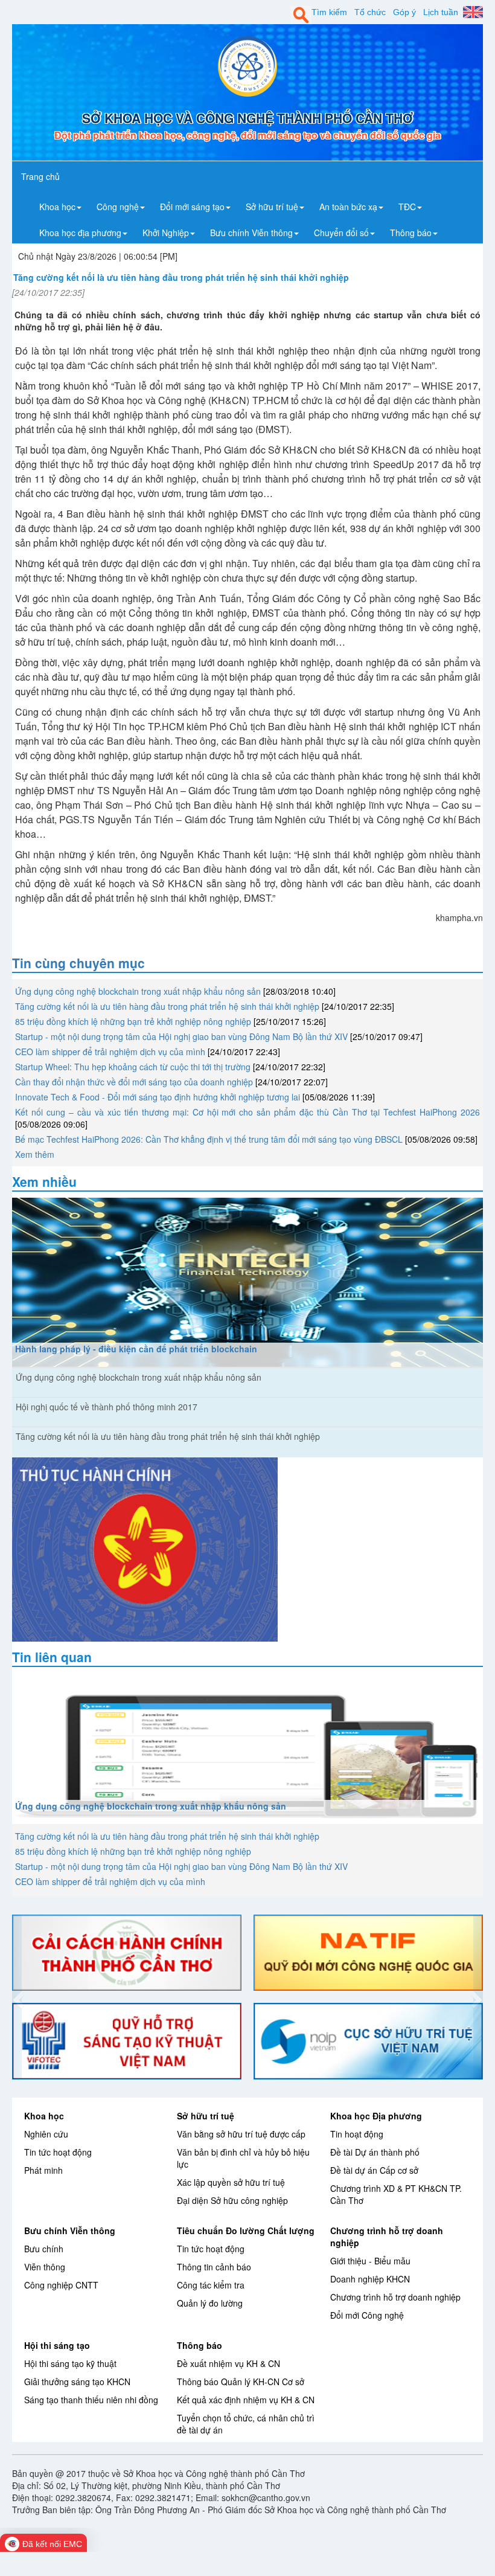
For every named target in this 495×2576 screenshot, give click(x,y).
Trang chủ (40, 176)
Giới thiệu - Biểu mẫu (370, 2261)
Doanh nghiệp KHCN (370, 2279)
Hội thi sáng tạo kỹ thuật (70, 2363)
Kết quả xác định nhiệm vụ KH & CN (246, 2400)
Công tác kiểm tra (211, 2285)
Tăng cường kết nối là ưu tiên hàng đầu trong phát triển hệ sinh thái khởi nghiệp (167, 1006)
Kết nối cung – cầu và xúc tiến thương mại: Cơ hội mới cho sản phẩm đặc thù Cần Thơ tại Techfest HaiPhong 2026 (247, 1112)
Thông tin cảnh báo (214, 2267)
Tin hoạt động (357, 2134)
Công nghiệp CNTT (61, 2285)
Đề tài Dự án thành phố (375, 2152)
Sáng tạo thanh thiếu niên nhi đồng (91, 2400)
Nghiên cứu (46, 2134)
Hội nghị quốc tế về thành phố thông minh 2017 (107, 1407)
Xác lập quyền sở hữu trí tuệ (231, 2182)
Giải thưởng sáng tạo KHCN (77, 2382)
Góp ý (404, 12)
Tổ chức (370, 12)
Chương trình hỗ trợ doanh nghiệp (395, 2297)
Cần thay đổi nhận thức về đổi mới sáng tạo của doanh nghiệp (134, 1082)
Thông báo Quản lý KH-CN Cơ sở (241, 2382)
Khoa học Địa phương (376, 2116)
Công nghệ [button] (118, 207)
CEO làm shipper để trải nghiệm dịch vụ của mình (110, 1052)
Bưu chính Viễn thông (70, 2231)
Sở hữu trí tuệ (206, 2116)
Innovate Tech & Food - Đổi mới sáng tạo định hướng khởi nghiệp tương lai (158, 1097)
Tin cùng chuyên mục (78, 963)
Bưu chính (44, 2249)
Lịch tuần (441, 12)
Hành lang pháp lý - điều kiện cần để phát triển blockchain (136, 1349)
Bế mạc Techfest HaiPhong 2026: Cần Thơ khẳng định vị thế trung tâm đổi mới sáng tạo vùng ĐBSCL (209, 1139)
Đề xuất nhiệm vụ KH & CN (228, 2363)
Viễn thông (45, 2267)
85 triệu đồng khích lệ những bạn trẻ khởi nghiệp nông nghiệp (133, 1021)
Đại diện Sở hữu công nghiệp (232, 2200)
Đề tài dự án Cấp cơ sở (374, 2170)
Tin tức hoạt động (58, 2152)
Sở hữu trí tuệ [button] (272, 207)
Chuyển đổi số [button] (341, 233)
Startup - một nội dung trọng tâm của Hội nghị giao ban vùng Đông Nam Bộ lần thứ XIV (181, 1036)
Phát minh (43, 2170)
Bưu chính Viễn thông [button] (251, 233)
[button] (17, 1997)
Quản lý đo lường (210, 2303)
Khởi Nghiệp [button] (166, 233)
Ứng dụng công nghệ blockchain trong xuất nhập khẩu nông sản (138, 991)
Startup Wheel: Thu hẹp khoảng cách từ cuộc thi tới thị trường (133, 1067)
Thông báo (200, 2345)
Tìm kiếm (329, 12)
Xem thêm (35, 1154)
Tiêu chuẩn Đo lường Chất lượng (246, 2231)
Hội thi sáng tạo (57, 2345)
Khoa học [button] (57, 207)
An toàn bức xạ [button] (348, 207)
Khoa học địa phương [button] (80, 233)
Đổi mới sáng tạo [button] (192, 207)
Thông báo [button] (411, 233)
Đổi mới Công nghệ (367, 2315)
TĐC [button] (407, 207)
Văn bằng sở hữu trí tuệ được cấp (241, 2134)
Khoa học (44, 2116)
